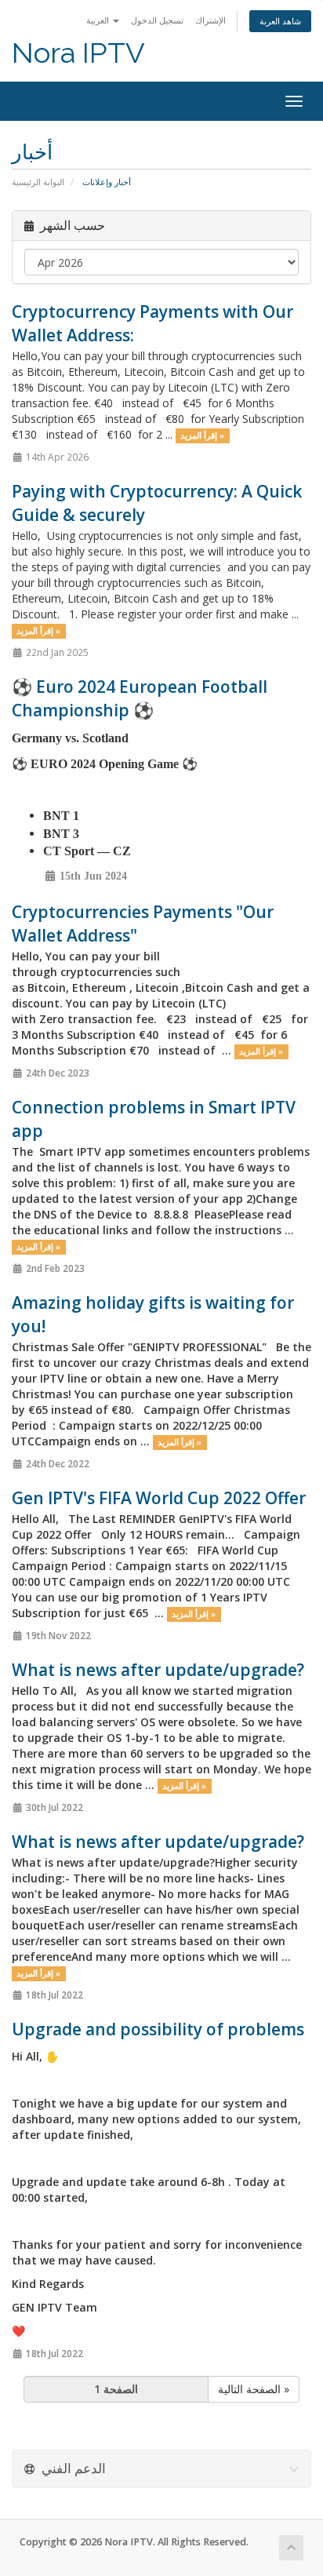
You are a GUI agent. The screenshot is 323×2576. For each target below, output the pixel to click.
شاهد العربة (280, 21)
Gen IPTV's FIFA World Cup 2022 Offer (159, 1498)
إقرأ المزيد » (202, 435)
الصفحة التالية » (254, 2389)
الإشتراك (210, 20)
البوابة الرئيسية (38, 182)
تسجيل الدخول (157, 20)
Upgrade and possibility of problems (158, 2029)
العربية (99, 20)
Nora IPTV (78, 53)
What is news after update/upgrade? (158, 1670)
